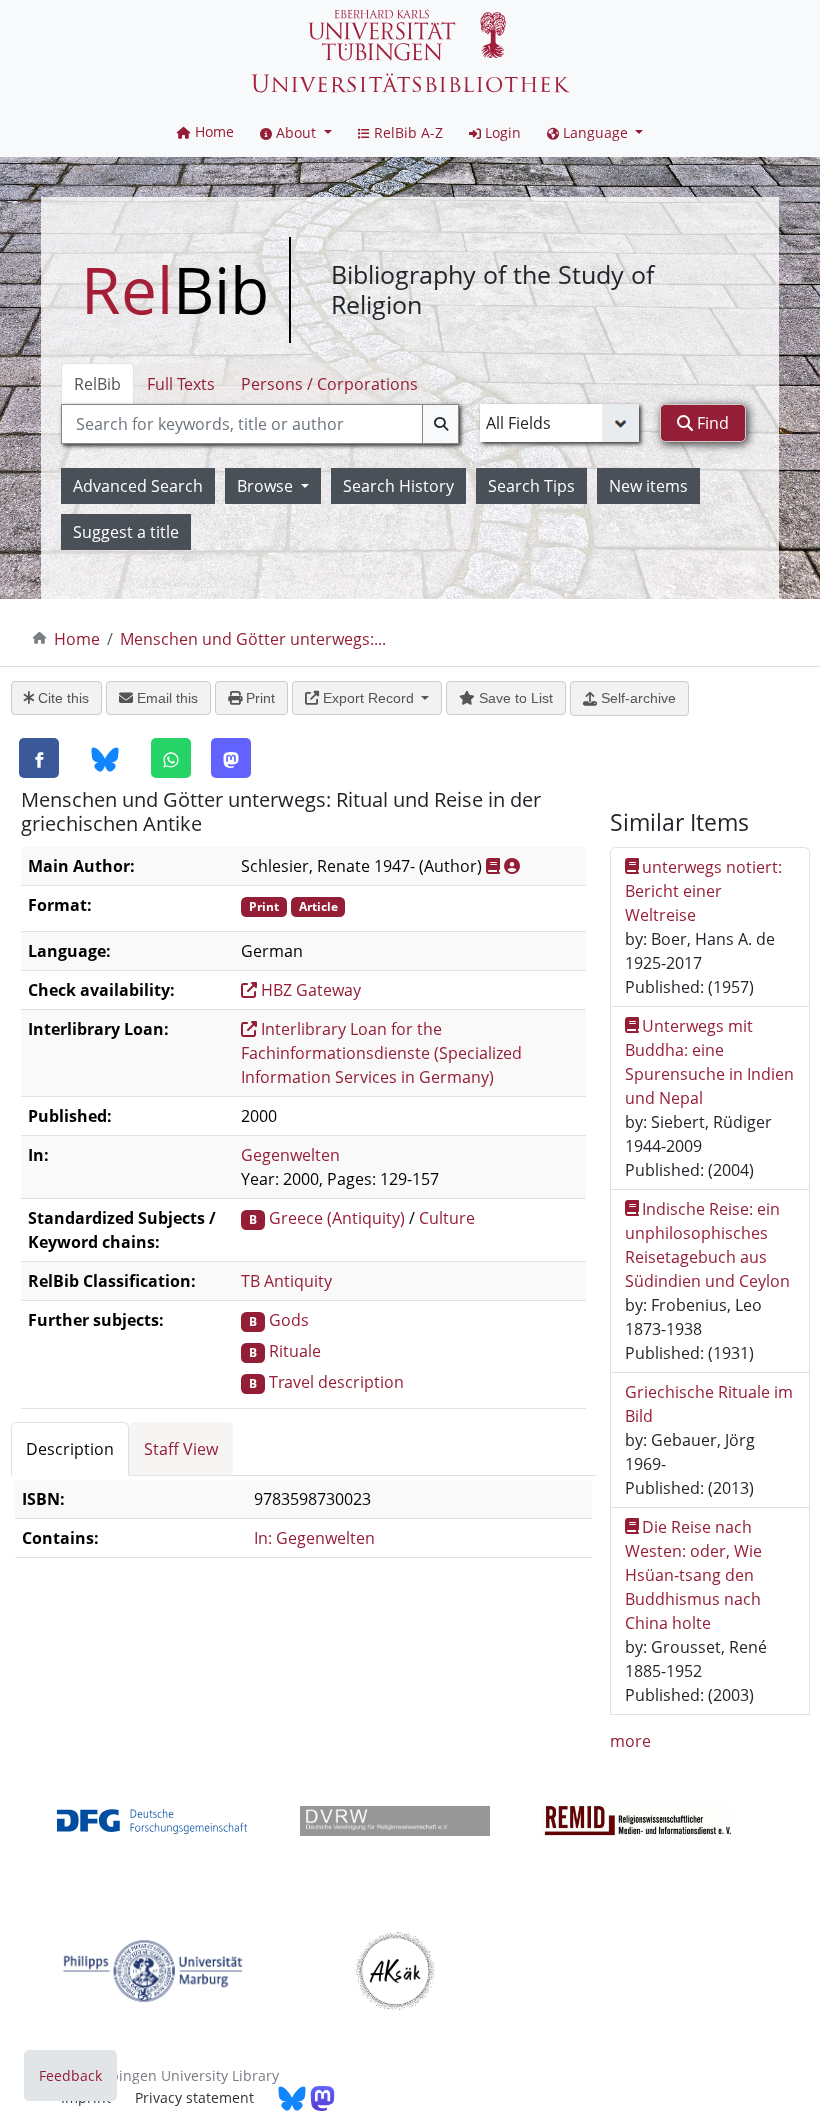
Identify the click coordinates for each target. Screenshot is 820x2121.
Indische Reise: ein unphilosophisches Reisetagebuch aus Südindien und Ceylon (707, 1245)
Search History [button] (398, 486)
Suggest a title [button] (126, 532)
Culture (447, 1218)
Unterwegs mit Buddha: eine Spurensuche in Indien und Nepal (709, 1062)
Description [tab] (70, 1449)
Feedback (70, 2075)
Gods (289, 1320)
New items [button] (648, 486)
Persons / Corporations (329, 384)
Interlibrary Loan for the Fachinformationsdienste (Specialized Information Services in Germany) (381, 1053)
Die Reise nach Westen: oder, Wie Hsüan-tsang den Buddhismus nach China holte (693, 1575)
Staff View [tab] (181, 1449)
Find (711, 423)
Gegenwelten (290, 1155)
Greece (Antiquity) (337, 1218)
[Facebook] (39, 758)
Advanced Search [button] (138, 486)
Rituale (295, 1351)
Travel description (336, 1382)
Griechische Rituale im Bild (709, 1404)
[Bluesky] (105, 759)
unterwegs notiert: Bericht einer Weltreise (704, 891)
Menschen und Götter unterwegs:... (253, 639)
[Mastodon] (231, 758)
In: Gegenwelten (314, 1538)
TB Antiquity (286, 1281)
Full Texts (181, 384)
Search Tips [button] (531, 486)
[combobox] (260, 424)
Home (77, 639)
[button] (296, 132)
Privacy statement (194, 2097)
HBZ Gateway (309, 990)
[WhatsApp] (171, 758)
